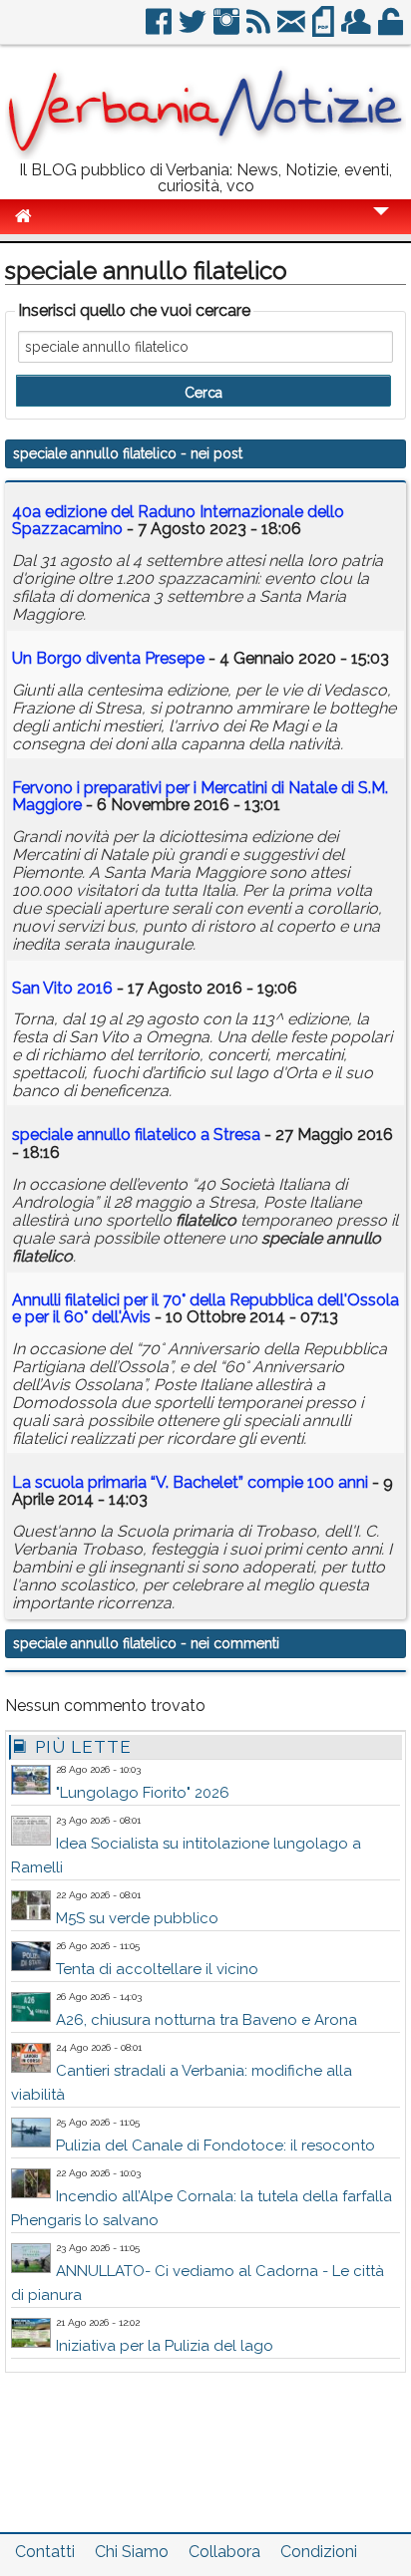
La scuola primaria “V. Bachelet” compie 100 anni (190, 1482)
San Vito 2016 (62, 988)
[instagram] (228, 29)
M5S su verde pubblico (137, 1918)
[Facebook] (160, 29)
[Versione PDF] (325, 29)
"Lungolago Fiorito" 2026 (143, 1793)
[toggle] (381, 225)
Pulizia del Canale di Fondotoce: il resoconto (215, 2146)
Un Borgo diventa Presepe (108, 658)
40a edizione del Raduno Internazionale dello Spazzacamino (178, 521)
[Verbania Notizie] (205, 154)
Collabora (224, 2552)
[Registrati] (358, 29)
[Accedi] (392, 29)
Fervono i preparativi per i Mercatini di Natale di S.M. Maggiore (200, 797)
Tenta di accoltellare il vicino (157, 1969)
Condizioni (319, 2552)
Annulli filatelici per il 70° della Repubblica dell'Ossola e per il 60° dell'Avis (205, 1309)
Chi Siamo (132, 2552)
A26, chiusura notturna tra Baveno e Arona (206, 2020)
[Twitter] (194, 29)
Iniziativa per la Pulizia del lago (165, 2346)
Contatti (45, 2552)
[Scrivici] (293, 29)
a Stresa (136, 1135)
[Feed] (260, 29)
